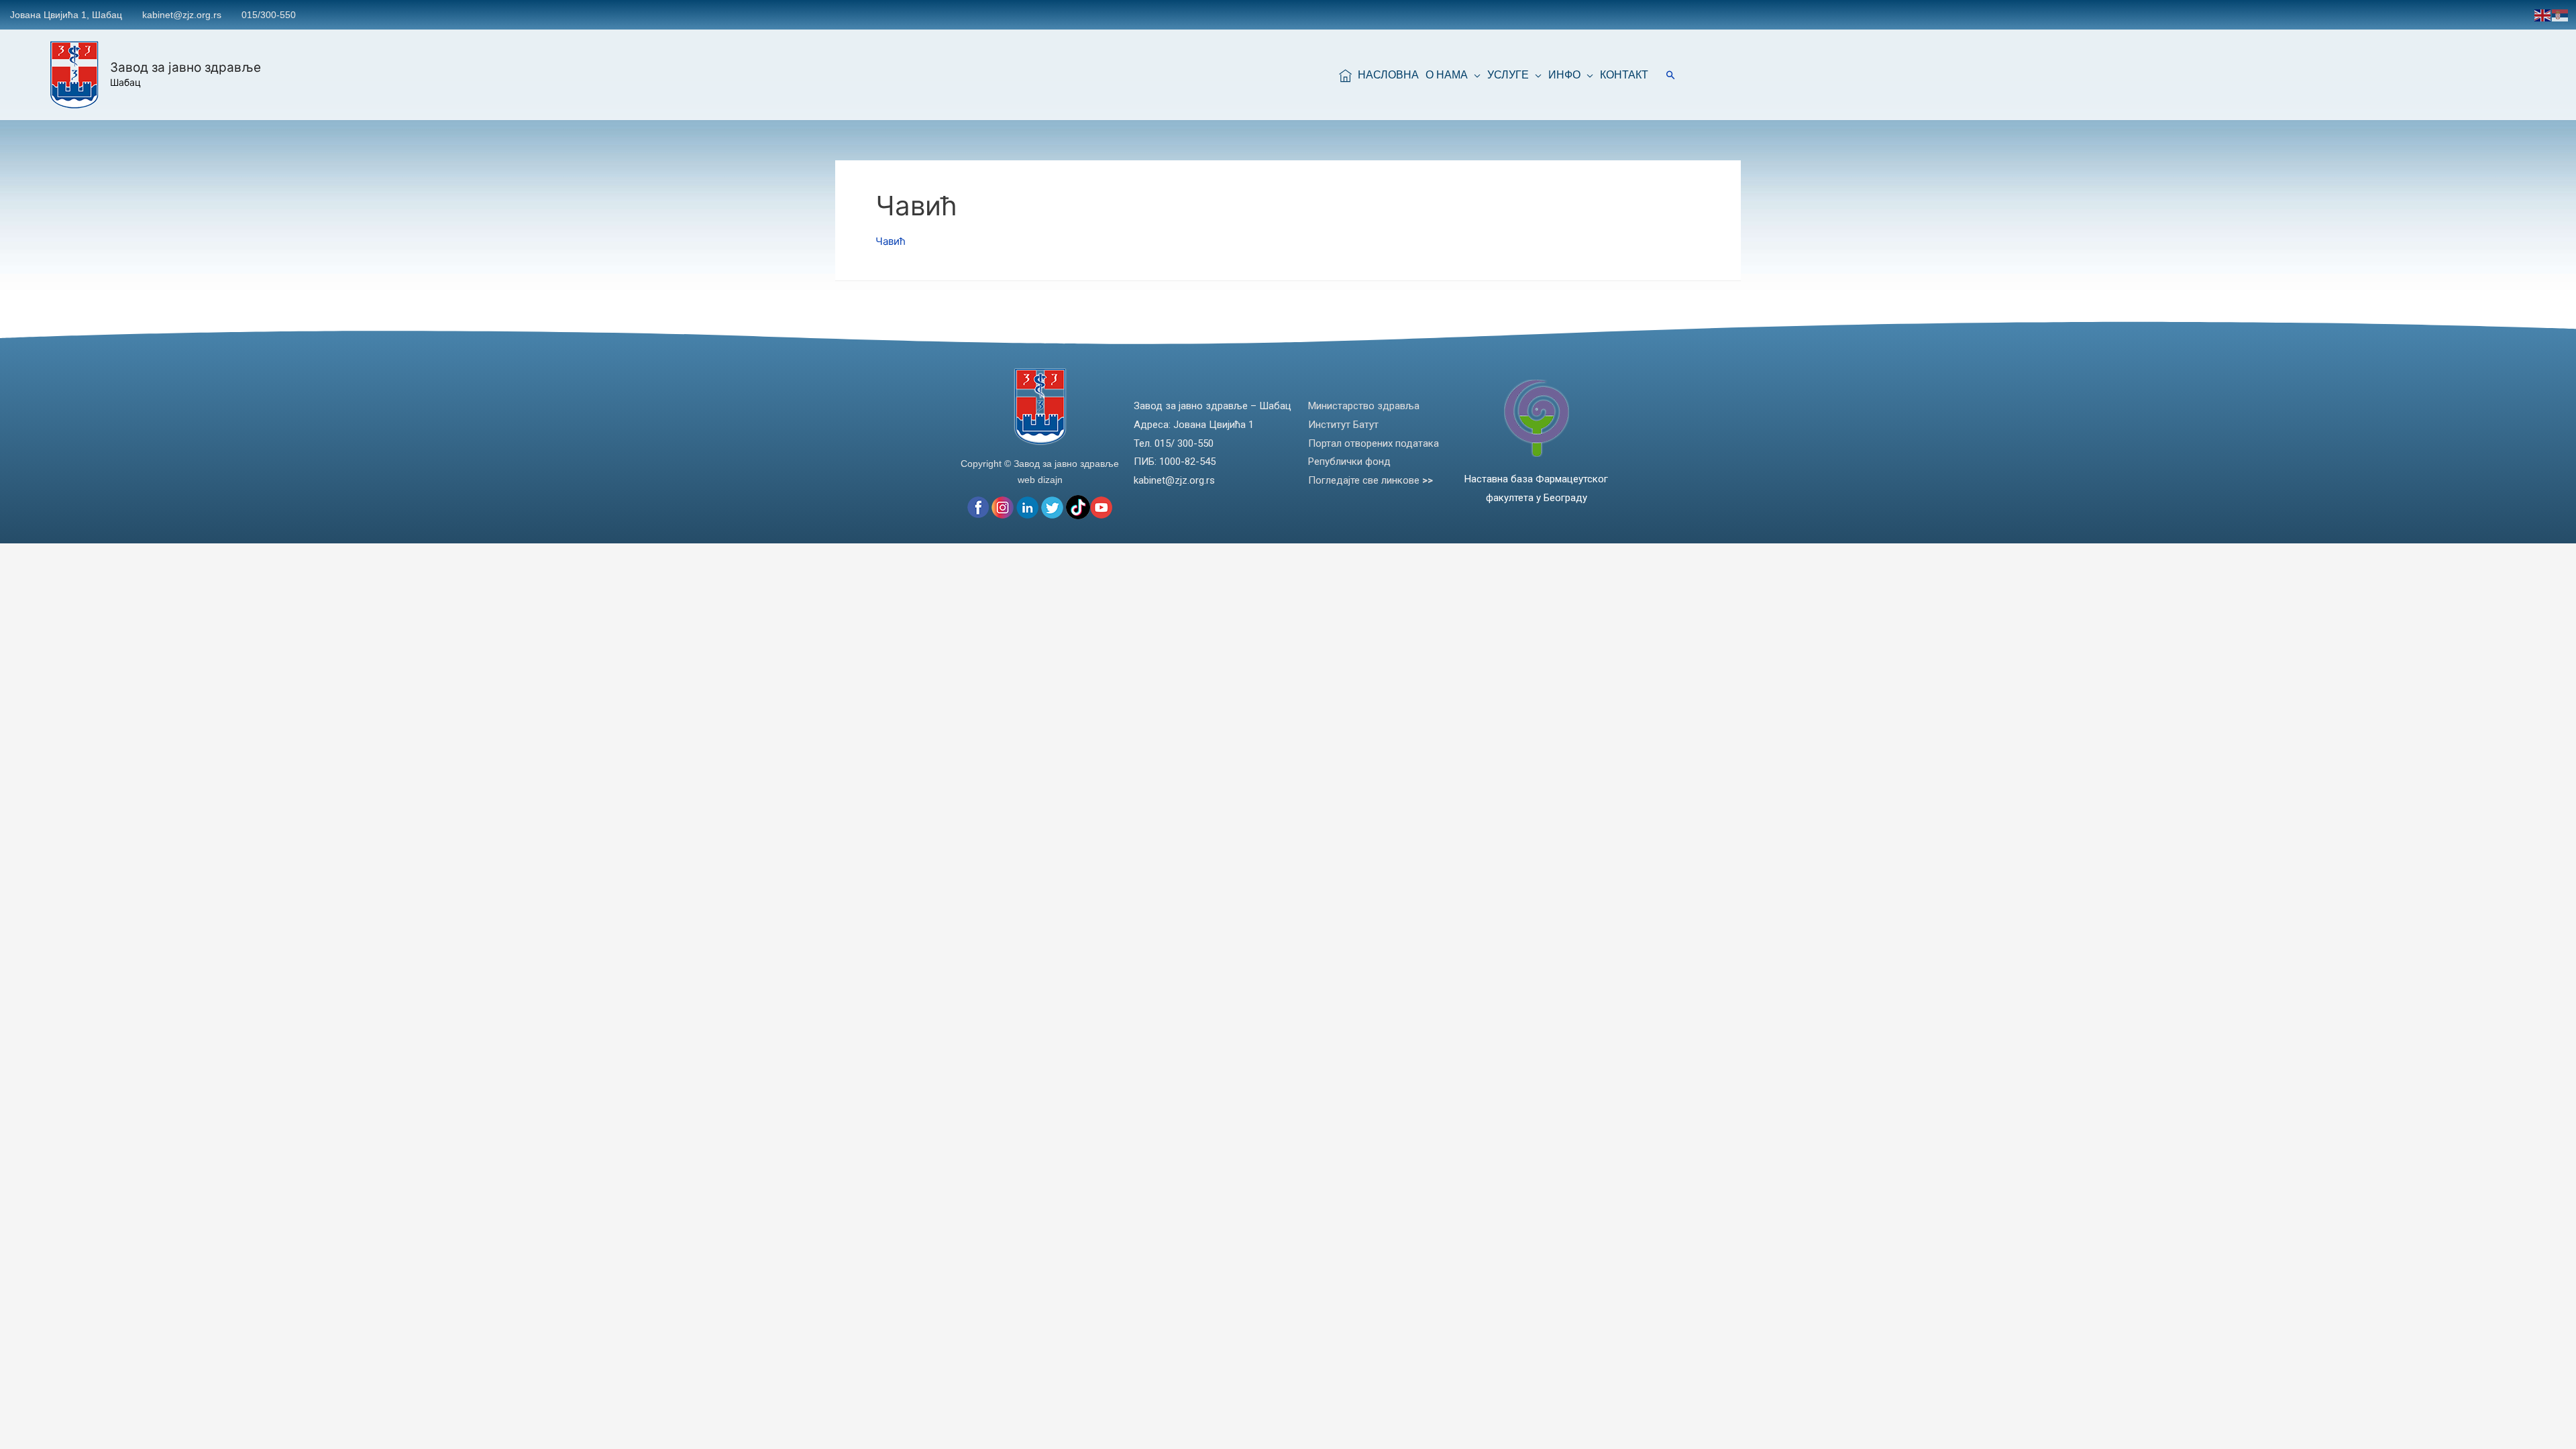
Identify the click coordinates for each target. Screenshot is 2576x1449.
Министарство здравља (1364, 406)
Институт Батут (1343, 425)
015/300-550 (269, 15)
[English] (2543, 14)
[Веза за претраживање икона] (1671, 75)
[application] (1474, 75)
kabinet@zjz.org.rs (182, 15)
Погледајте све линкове (1371, 480)
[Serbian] (2561, 14)
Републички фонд (1349, 462)
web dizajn (1040, 480)
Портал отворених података (1374, 443)
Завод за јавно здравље (185, 67)
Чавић (891, 241)
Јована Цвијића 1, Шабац (66, 15)
